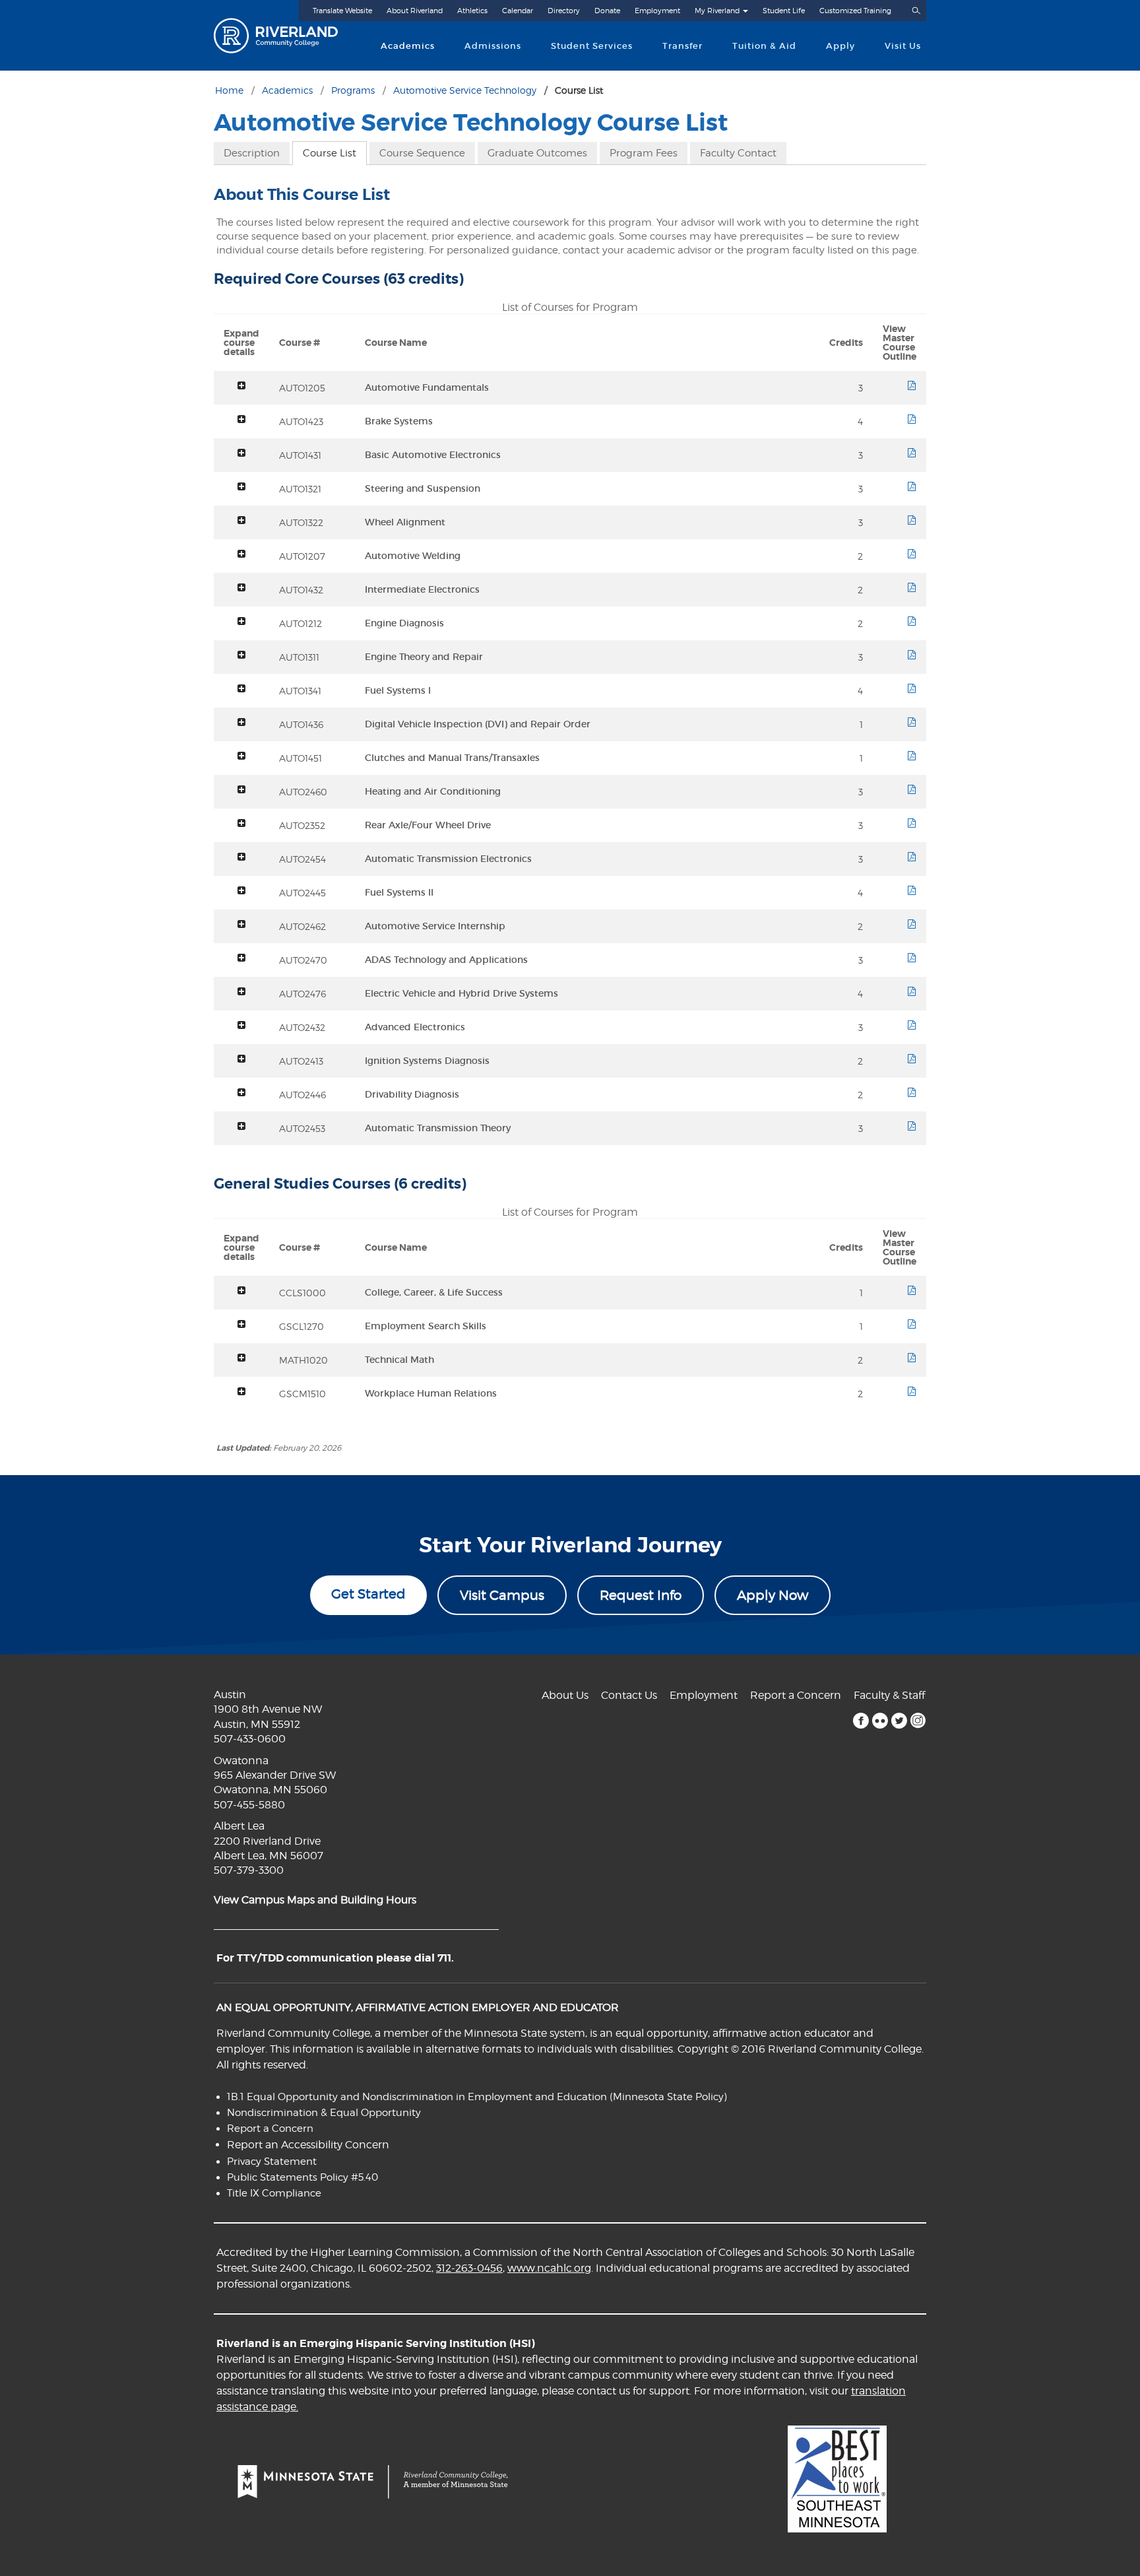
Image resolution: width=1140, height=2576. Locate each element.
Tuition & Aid (764, 46)
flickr (880, 1721)
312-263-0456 (469, 2268)
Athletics (472, 11)
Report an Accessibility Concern (308, 2145)
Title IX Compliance (274, 2193)
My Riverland (717, 11)
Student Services (592, 46)
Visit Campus (502, 1595)
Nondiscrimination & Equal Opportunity (324, 2113)
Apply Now (773, 1595)
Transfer (682, 46)
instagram (918, 1721)
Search (916, 11)
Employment (657, 11)
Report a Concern (796, 1695)
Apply (840, 46)
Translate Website (342, 11)
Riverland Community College (287, 36)
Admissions (493, 46)
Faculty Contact (738, 153)
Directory (564, 11)
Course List (330, 153)
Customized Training (855, 11)
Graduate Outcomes (537, 153)
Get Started (368, 1594)
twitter (899, 1721)
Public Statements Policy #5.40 (302, 2177)
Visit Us (903, 46)
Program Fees (644, 153)
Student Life (784, 11)
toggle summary (241, 385)
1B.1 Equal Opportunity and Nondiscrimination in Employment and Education (417, 2097)
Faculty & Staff (889, 1695)
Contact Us (629, 1695)
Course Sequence (422, 153)
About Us (565, 1695)
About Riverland (415, 11)
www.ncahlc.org (549, 2268)
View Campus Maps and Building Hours (315, 1900)
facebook (861, 1721)
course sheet (912, 385)
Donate (607, 11)
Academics (408, 46)
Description (252, 153)
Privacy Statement (272, 2162)
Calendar (518, 11)
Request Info (641, 1595)
